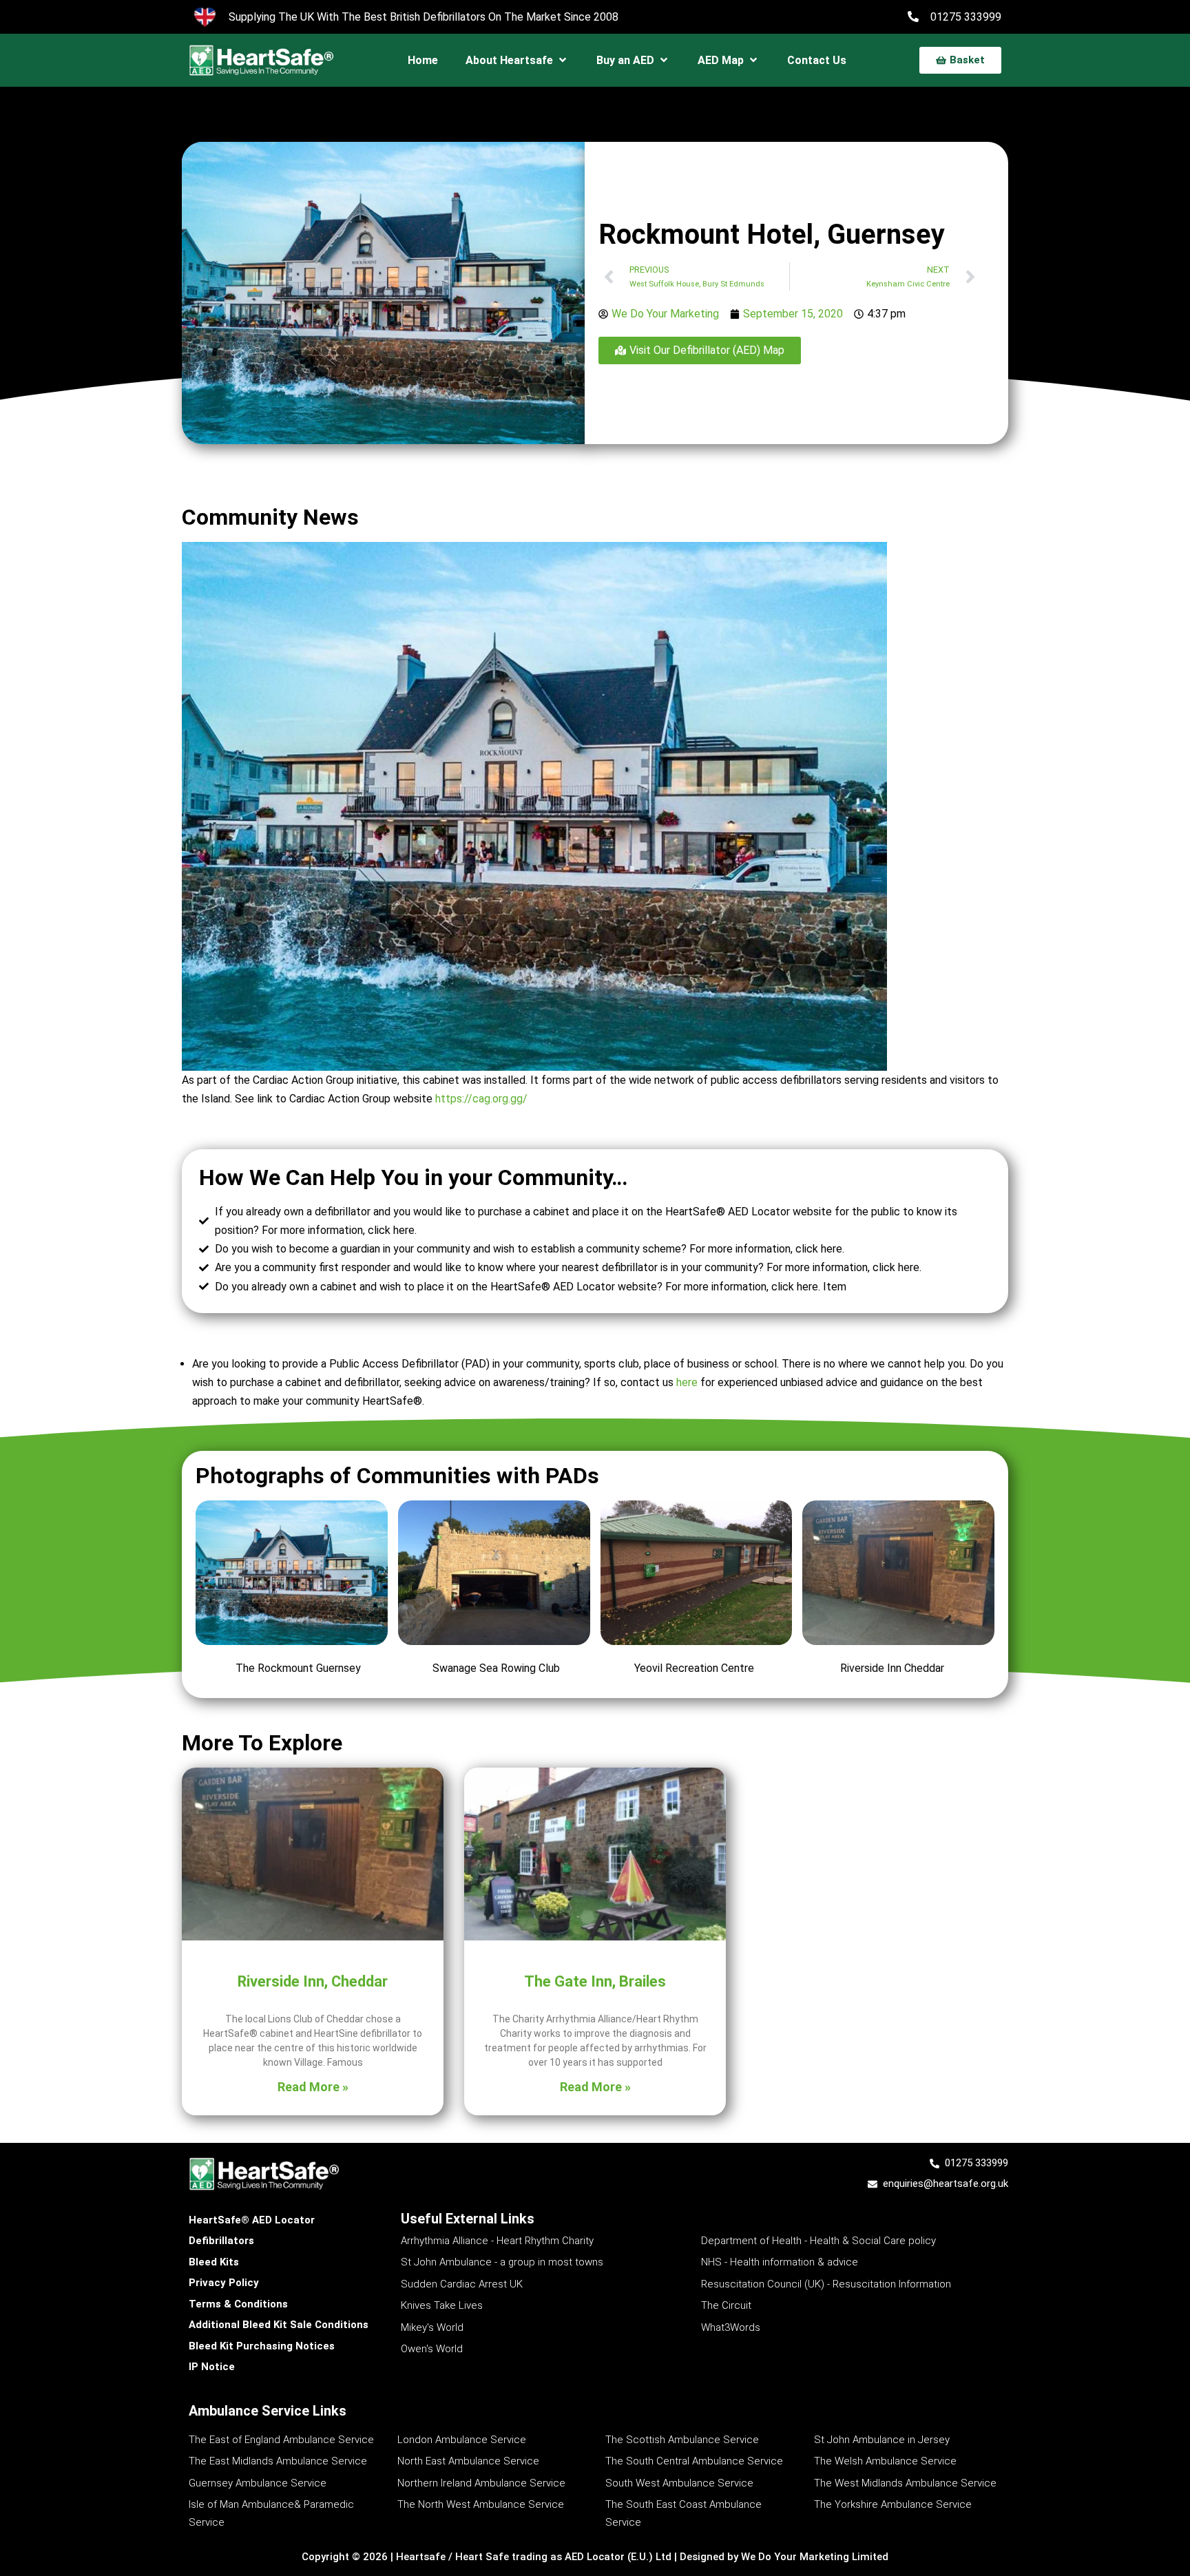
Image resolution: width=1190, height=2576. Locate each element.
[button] (517, 60)
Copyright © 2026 (346, 2557)
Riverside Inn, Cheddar (313, 1981)
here (687, 1382)
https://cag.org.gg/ (481, 1099)
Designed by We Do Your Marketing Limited (784, 2557)
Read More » (313, 2087)
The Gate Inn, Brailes (595, 1981)
